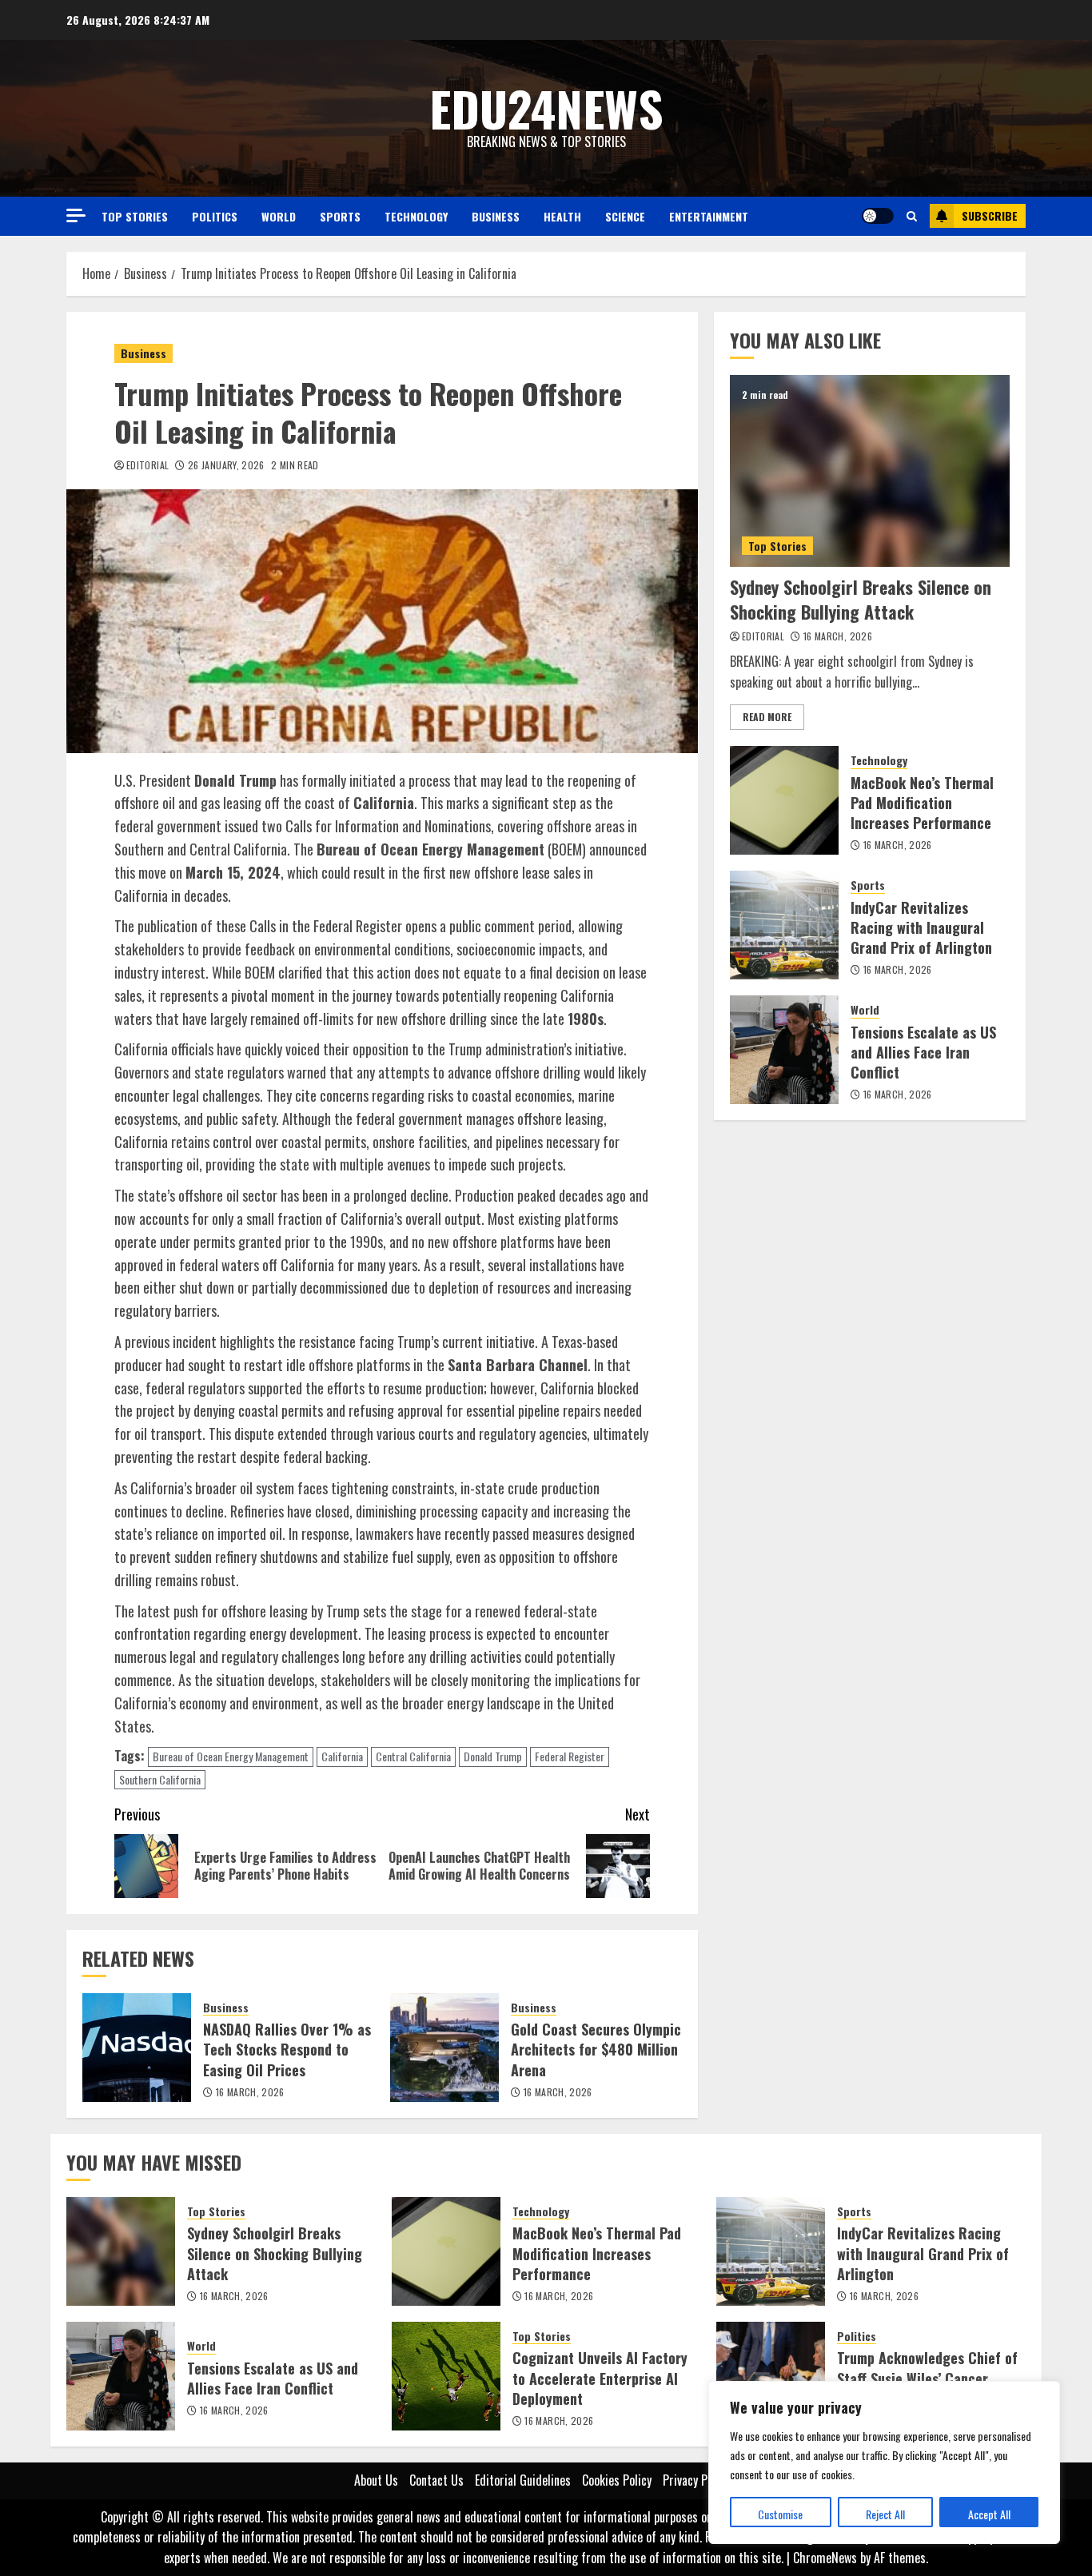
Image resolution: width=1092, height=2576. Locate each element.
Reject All (885, 2514)
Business (496, 216)
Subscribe (990, 215)
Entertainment (709, 216)
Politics (215, 216)
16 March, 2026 (250, 2092)
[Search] (912, 216)
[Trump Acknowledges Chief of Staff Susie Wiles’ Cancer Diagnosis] (771, 2376)
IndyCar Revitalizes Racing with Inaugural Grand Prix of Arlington (921, 927)
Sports (340, 216)
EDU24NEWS (546, 108)
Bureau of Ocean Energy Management (231, 1756)
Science (625, 216)
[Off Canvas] (76, 215)
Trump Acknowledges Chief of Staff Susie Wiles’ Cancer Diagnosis (927, 2378)
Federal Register (570, 1756)
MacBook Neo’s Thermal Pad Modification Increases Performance (922, 803)
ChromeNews (825, 2558)
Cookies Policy (617, 2480)
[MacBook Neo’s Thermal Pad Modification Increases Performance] (784, 800)
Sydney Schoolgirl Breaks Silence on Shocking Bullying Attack (861, 599)
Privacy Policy (696, 2480)
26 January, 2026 (226, 465)
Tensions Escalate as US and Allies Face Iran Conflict (923, 1052)
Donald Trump (493, 1756)
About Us (376, 2480)
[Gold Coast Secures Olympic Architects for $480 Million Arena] (444, 2048)
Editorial (147, 465)
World (279, 216)
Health (562, 216)
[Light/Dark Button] (878, 216)
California (342, 1756)
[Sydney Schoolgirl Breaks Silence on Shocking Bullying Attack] (870, 471)
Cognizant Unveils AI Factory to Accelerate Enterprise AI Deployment (600, 2378)
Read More (767, 717)
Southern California (160, 1779)
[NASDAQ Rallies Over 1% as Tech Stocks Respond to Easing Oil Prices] (137, 2048)
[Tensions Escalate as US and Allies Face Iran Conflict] (784, 1050)
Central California (413, 1756)
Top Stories (135, 216)
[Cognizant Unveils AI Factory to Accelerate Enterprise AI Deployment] (446, 2376)
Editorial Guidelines (523, 2480)
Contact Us (436, 2480)
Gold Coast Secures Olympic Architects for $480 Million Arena (596, 2049)
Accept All (989, 2514)
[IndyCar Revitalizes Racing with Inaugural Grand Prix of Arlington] (784, 925)
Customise (780, 2514)
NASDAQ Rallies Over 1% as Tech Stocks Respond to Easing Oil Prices (287, 2049)
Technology (416, 216)
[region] (884, 2462)
